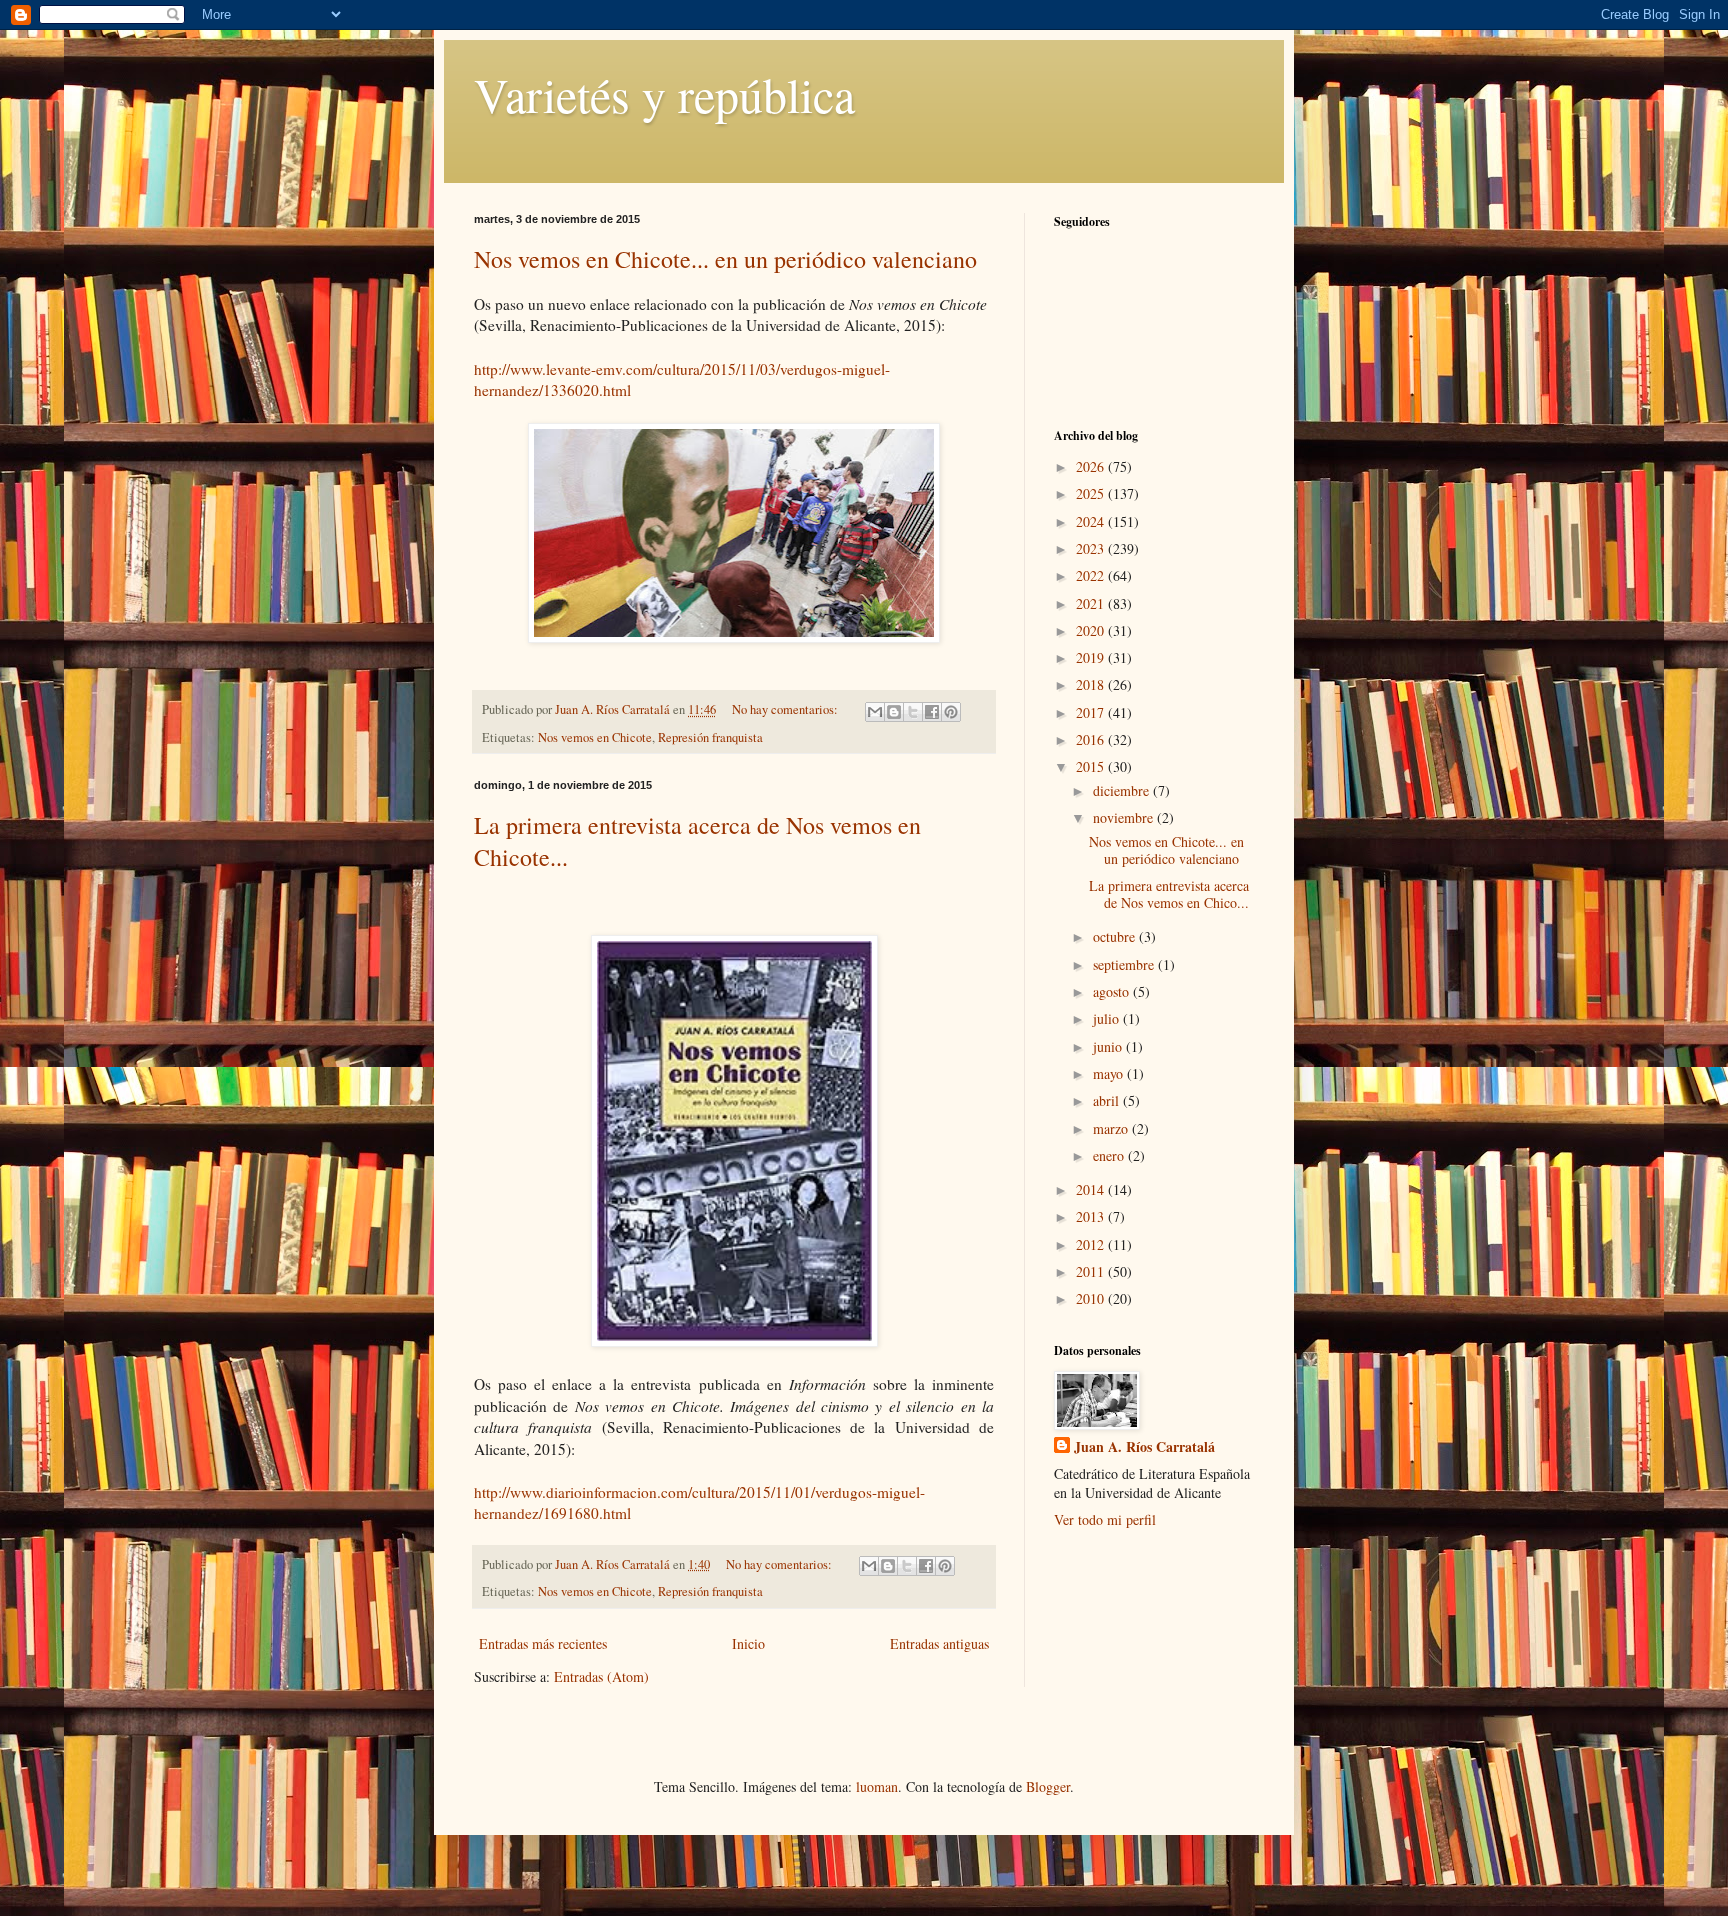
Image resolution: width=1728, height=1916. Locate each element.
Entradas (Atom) (601, 1676)
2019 (1092, 657)
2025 (1092, 493)
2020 (1092, 630)
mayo (1110, 1073)
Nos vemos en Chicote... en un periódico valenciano (725, 259)
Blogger (1048, 1786)
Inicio (748, 1643)
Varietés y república (664, 94)
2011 (1092, 1271)
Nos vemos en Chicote (595, 737)
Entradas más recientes (543, 1643)
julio (1108, 1018)
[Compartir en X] (913, 712)
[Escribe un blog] (894, 712)
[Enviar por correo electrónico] (875, 712)
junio (1109, 1046)
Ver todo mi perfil (1105, 1519)
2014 (1092, 1189)
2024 (1092, 521)
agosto (1113, 991)
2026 (1092, 466)
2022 (1092, 575)
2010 (1092, 1298)
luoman (877, 1786)
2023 (1092, 548)
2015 (1092, 766)
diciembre (1123, 790)
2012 (1092, 1244)
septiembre (1125, 964)
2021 (1092, 603)
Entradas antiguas (939, 1643)
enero (1110, 1155)
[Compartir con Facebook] (932, 712)
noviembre (1125, 817)
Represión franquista (710, 737)
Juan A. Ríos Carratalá (1144, 1447)
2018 (1092, 684)
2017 (1092, 712)
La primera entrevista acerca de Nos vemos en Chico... (1169, 894)
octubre (1116, 936)
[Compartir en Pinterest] (951, 712)
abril (1108, 1100)
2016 (1092, 739)
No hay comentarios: (786, 709)
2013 (1092, 1216)
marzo (1112, 1128)
